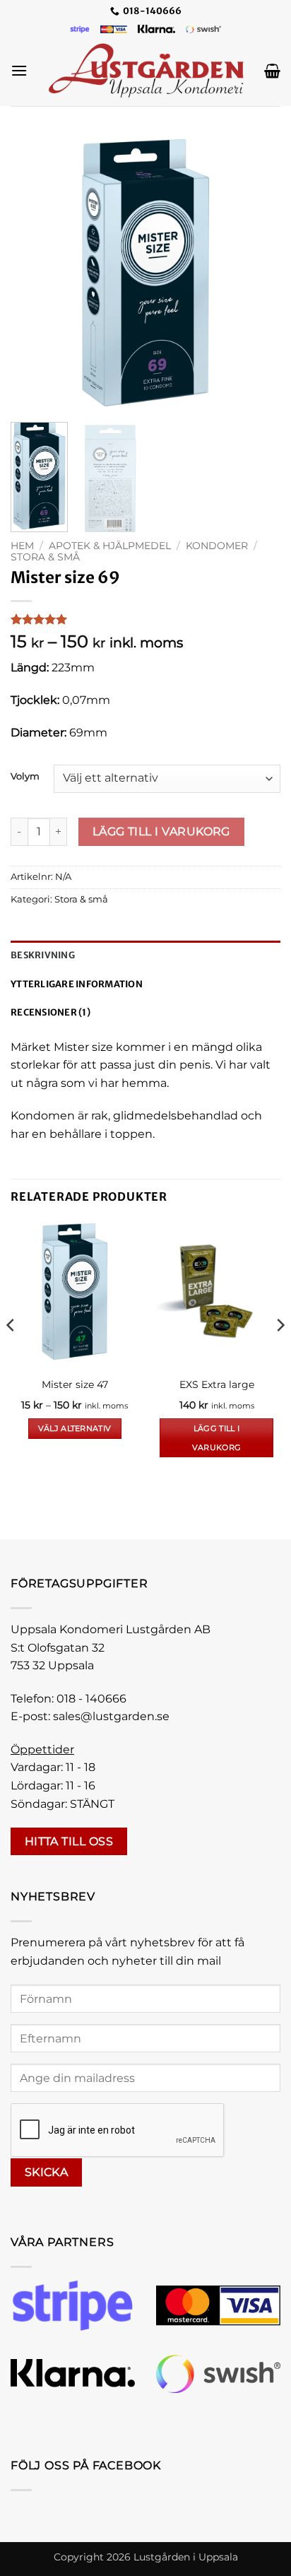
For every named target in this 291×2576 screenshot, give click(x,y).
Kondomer (217, 546)
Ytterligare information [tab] (77, 984)
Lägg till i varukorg (161, 831)
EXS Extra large (217, 1384)
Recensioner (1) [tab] (51, 1012)
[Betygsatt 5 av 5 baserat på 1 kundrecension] (145, 619)
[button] (19, 70)
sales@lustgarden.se (111, 1716)
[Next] (257, 273)
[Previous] (34, 273)
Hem (22, 546)
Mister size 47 (75, 1384)
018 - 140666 (91, 1699)
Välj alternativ (75, 1428)
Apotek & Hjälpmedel (110, 546)
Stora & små (45, 557)
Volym (25, 777)
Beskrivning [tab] (43, 955)
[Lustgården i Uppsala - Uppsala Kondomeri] (146, 71)
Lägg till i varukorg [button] (217, 1437)
